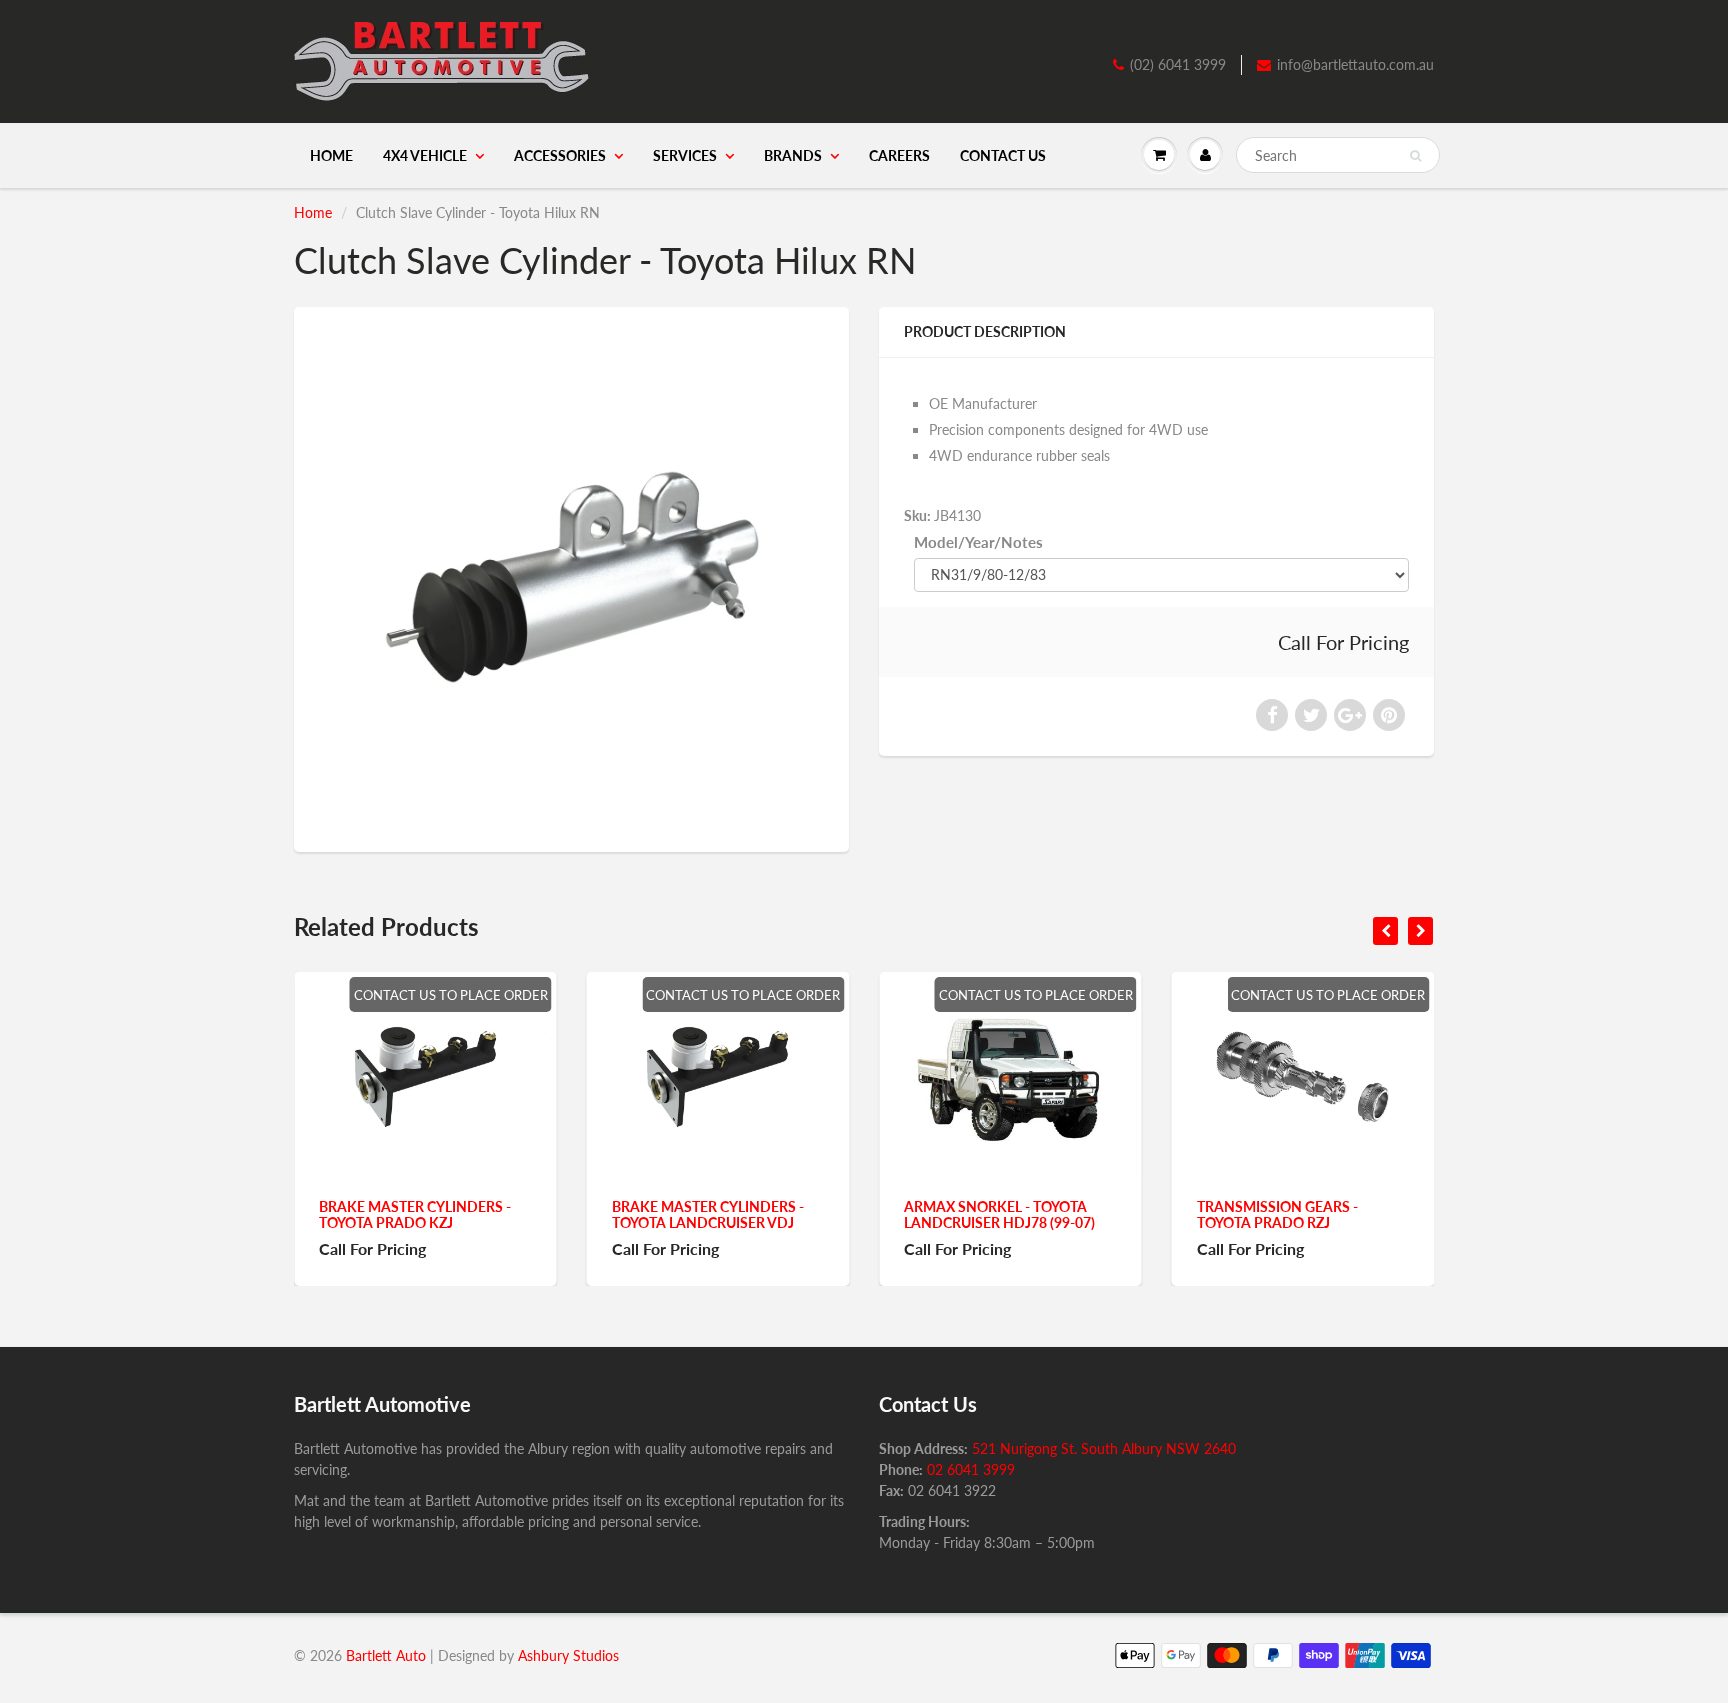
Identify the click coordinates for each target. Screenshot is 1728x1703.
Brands (793, 155)
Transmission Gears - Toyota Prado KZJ (1301, 1214)
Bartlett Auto (386, 1655)
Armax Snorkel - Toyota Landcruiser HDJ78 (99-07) (731, 1214)
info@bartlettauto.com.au (1355, 64)
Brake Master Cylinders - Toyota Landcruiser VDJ (440, 1214)
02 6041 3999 (971, 1469)
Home (331, 155)
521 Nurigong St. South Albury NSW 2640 (1104, 1448)
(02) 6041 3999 (1178, 64)
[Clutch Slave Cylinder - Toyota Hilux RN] (571, 577)
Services (685, 155)
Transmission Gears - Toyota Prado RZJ (1009, 1214)
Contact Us (1003, 155)
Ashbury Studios (568, 1655)
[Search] (1415, 156)
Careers (899, 155)
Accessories (560, 155)
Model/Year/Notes (978, 542)
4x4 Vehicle (425, 155)
